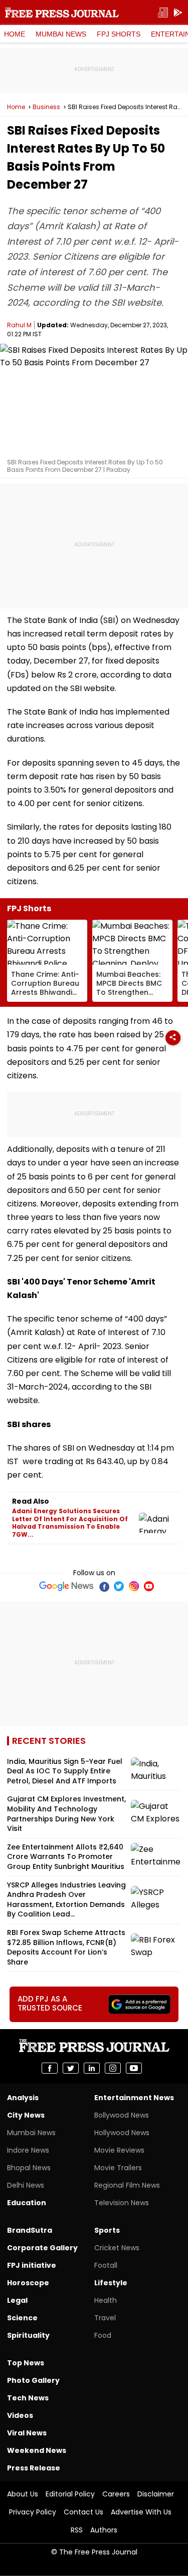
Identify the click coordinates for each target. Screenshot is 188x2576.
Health (106, 2300)
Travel (105, 2318)
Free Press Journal (62, 13)
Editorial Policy (70, 2494)
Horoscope (28, 2283)
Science (22, 2318)
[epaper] (163, 13)
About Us (23, 2494)
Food (103, 2335)
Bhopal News (29, 2168)
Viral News (27, 2433)
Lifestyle (111, 2283)
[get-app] (178, 13)
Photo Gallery (33, 2380)
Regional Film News (127, 2185)
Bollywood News (122, 2115)
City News (26, 2115)
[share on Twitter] (71, 2068)
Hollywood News (122, 2133)
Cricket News (117, 2248)
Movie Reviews (119, 2150)
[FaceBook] (104, 1586)
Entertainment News (134, 2098)
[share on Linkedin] (92, 2068)
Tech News (28, 2398)
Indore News (28, 2150)
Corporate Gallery (42, 2248)
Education (27, 2203)
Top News (26, 2363)
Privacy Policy (33, 2512)
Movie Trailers (118, 2168)
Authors (104, 2530)
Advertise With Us (141, 2512)
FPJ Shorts (119, 34)
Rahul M (19, 325)
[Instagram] (134, 1586)
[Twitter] (119, 1586)
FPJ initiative (32, 2265)
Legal (17, 2300)
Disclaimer (156, 2494)
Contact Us (83, 2512)
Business (46, 107)
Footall (106, 2265)
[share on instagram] (113, 2068)
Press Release (34, 2468)
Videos (20, 2415)
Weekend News (37, 2450)
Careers (116, 2494)
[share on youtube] (134, 2068)
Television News (122, 2203)
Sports (107, 2230)
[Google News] (66, 1586)
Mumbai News (61, 34)
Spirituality (28, 2335)
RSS (77, 2530)
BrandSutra (30, 2230)
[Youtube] (149, 1586)
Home (15, 34)
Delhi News (26, 2185)
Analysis (23, 2098)
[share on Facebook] (50, 2068)
